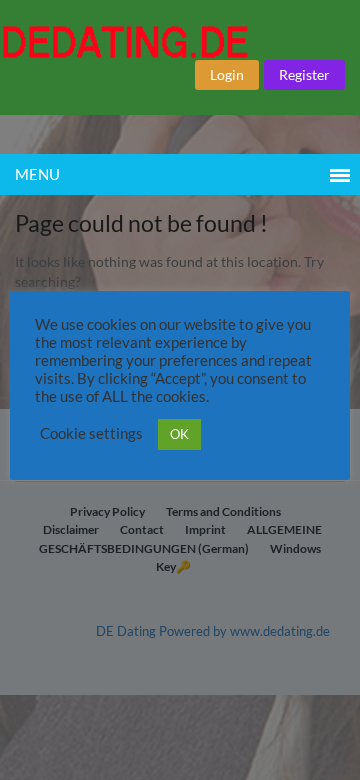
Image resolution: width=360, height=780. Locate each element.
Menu (37, 174)
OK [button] (179, 434)
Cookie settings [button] (91, 433)
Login (227, 74)
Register (304, 74)
